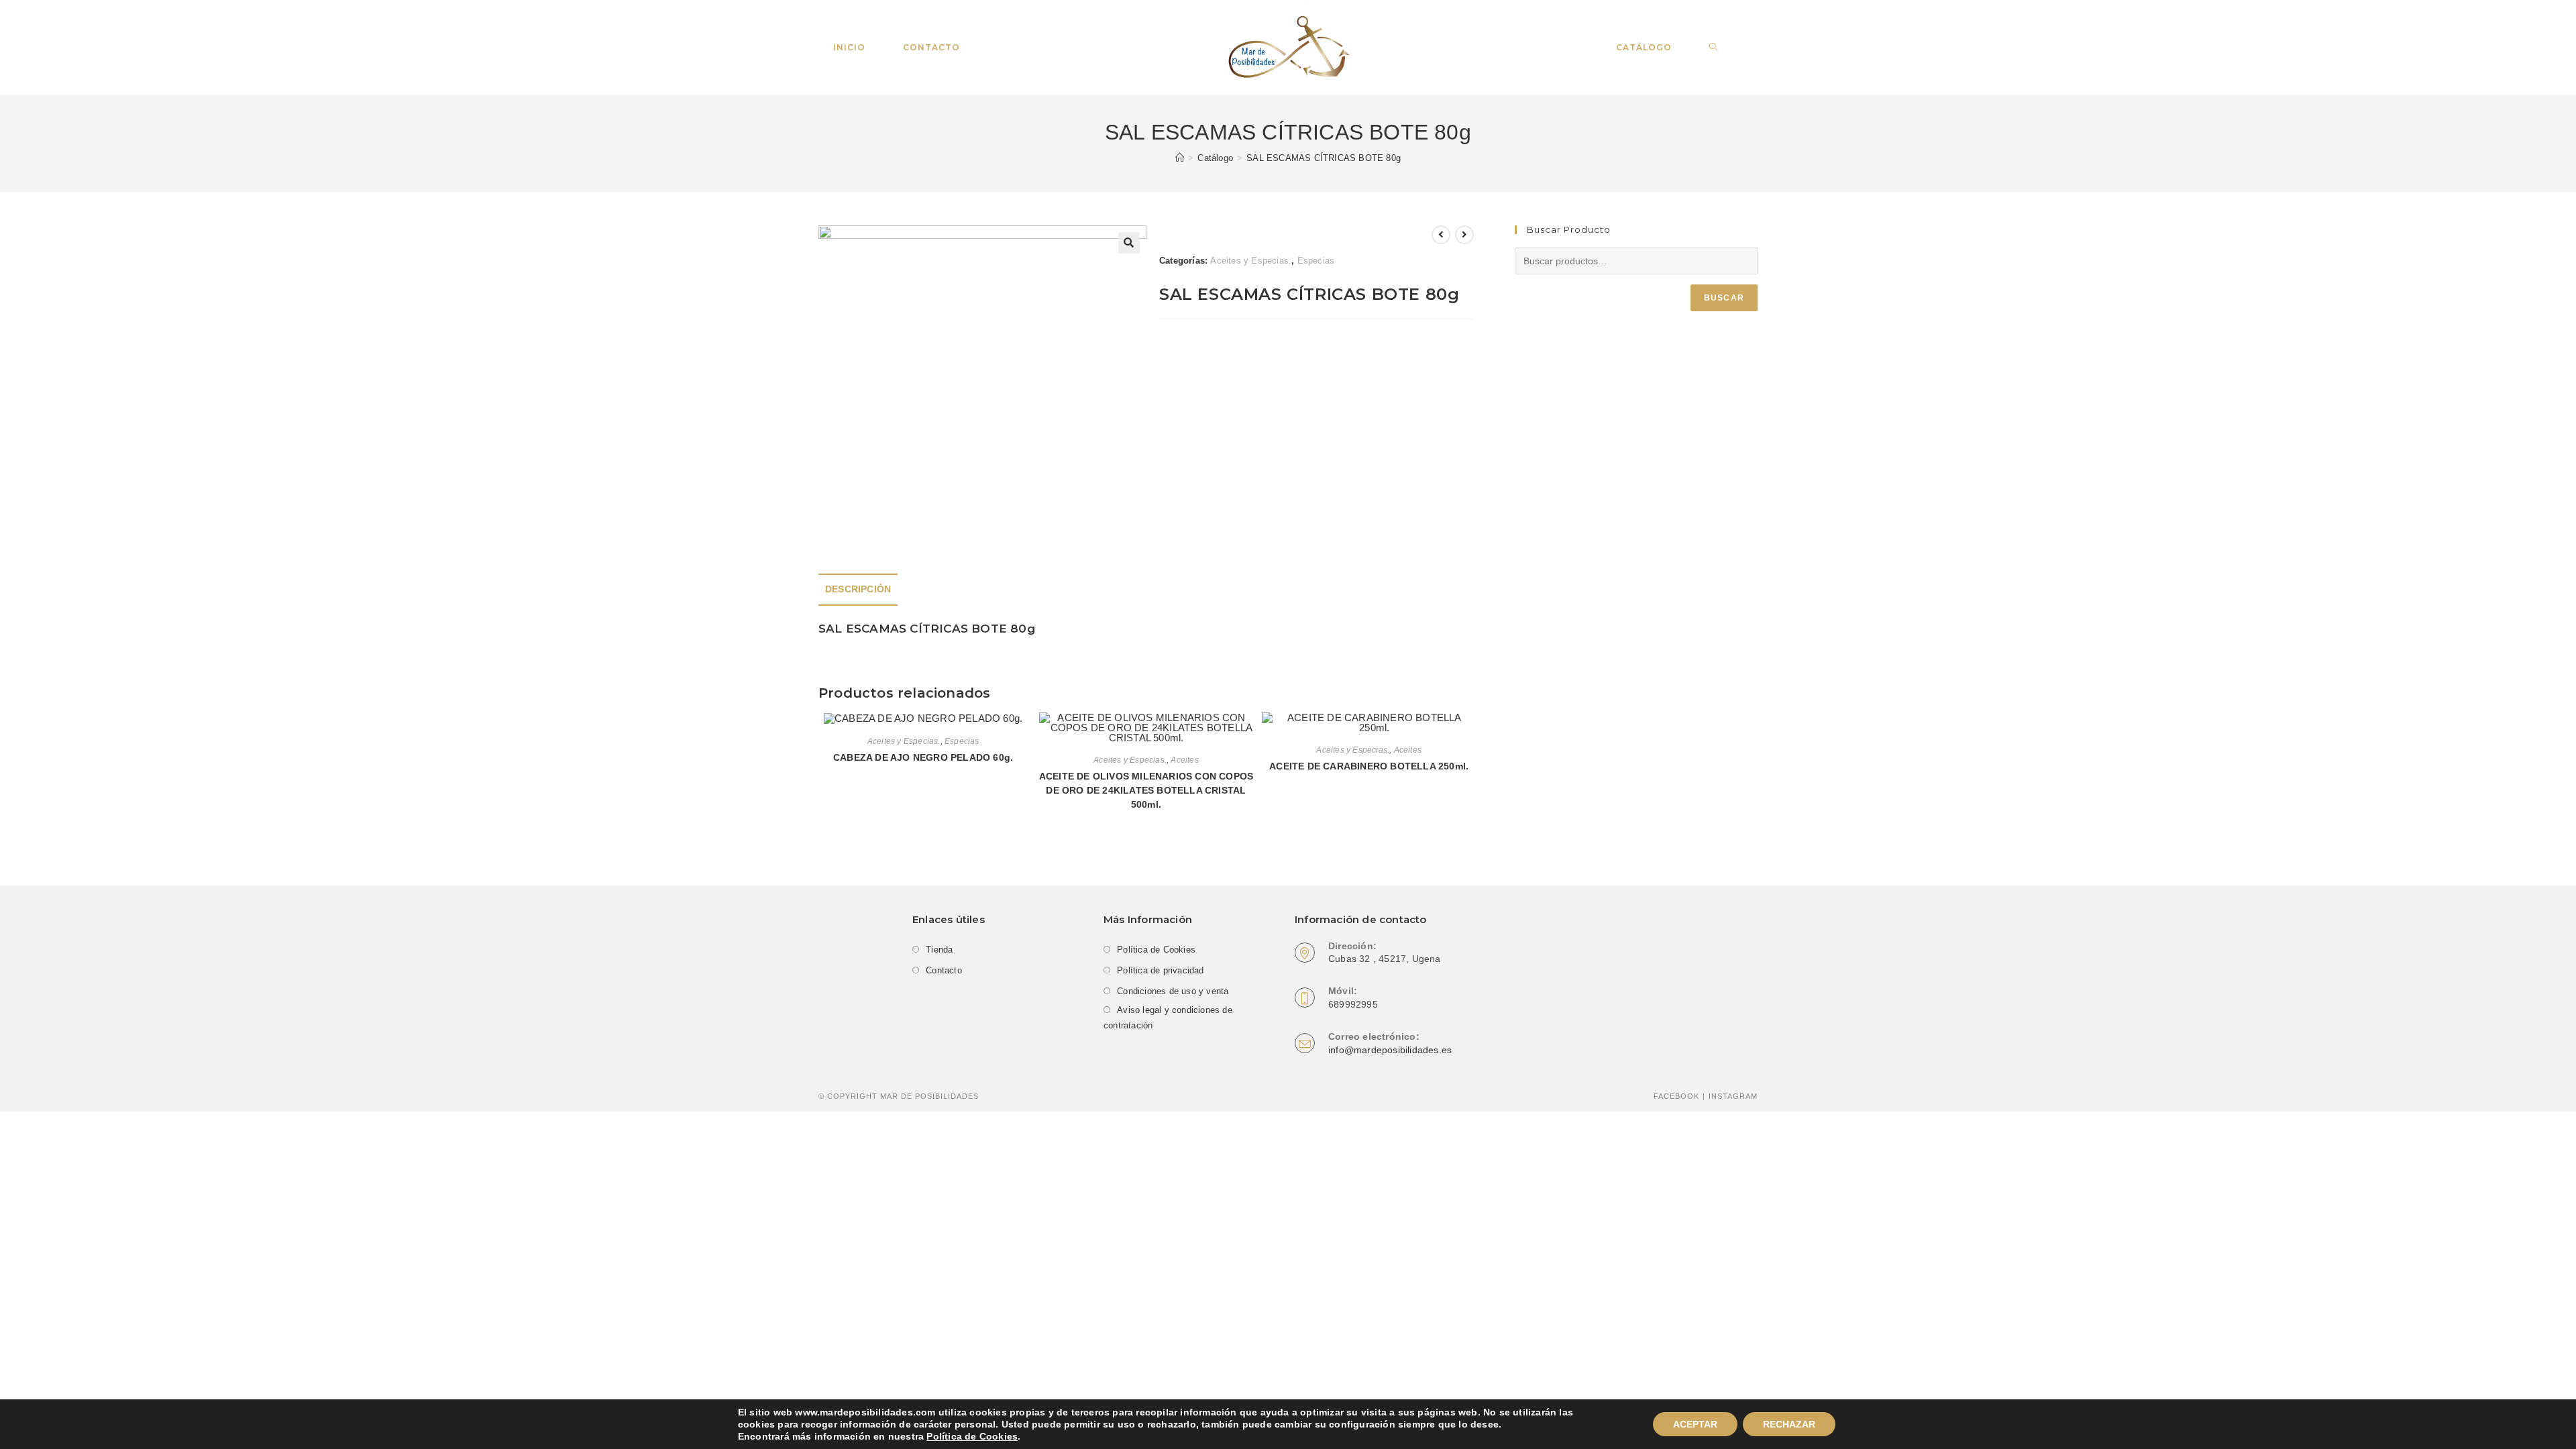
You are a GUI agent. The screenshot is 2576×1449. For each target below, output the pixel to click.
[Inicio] (1180, 158)
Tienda (939, 950)
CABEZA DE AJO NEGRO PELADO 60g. (923, 757)
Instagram (1733, 1096)
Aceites (1184, 760)
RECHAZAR (1789, 1424)
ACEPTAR (1695, 1424)
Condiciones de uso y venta (1173, 991)
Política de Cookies (1156, 950)
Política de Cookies (972, 1436)
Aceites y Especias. (1251, 261)
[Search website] (1714, 48)
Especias (1316, 261)
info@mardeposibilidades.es (1390, 1050)
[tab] (858, 590)
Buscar (1724, 298)
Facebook (1676, 1096)
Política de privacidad (1160, 970)
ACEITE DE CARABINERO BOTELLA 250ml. (1369, 766)
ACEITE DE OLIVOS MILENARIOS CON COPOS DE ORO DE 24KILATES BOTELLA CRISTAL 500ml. (1146, 790)
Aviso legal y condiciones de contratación (1168, 1018)
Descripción (858, 589)
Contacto (944, 970)
